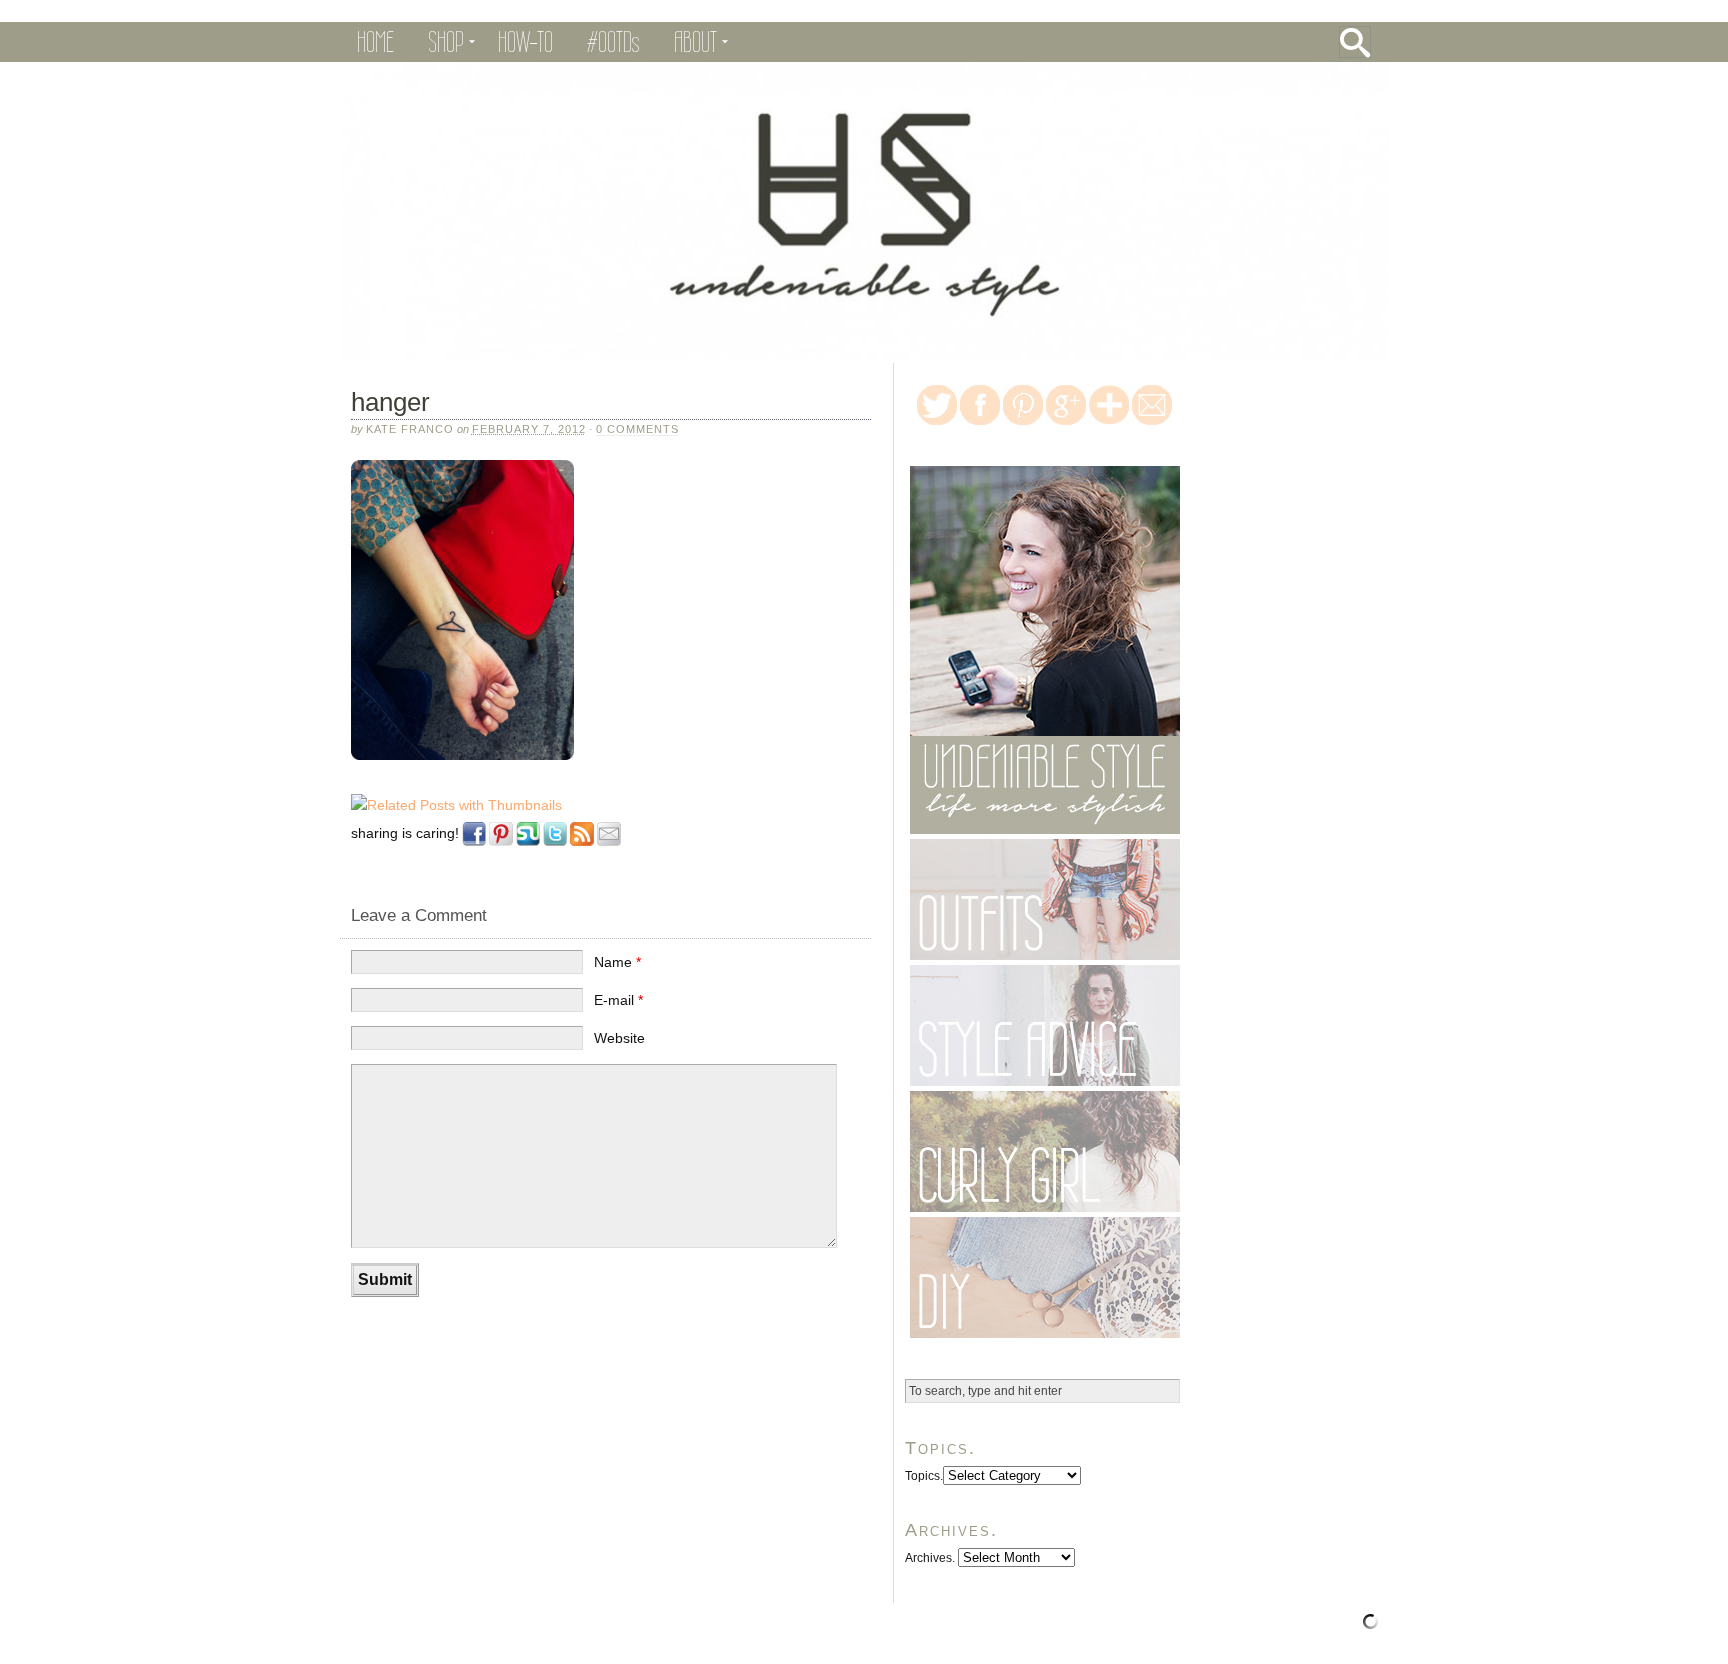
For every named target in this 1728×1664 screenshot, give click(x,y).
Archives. (930, 1558)
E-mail (618, 1000)
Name (617, 962)
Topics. (924, 1476)
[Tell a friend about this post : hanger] (609, 847)
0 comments (637, 429)
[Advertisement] (574, 1371)
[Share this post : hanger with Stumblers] (528, 847)
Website (619, 1038)
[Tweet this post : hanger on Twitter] (555, 847)
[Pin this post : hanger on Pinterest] (501, 847)
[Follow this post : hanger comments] (582, 847)
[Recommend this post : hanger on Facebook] (474, 847)
